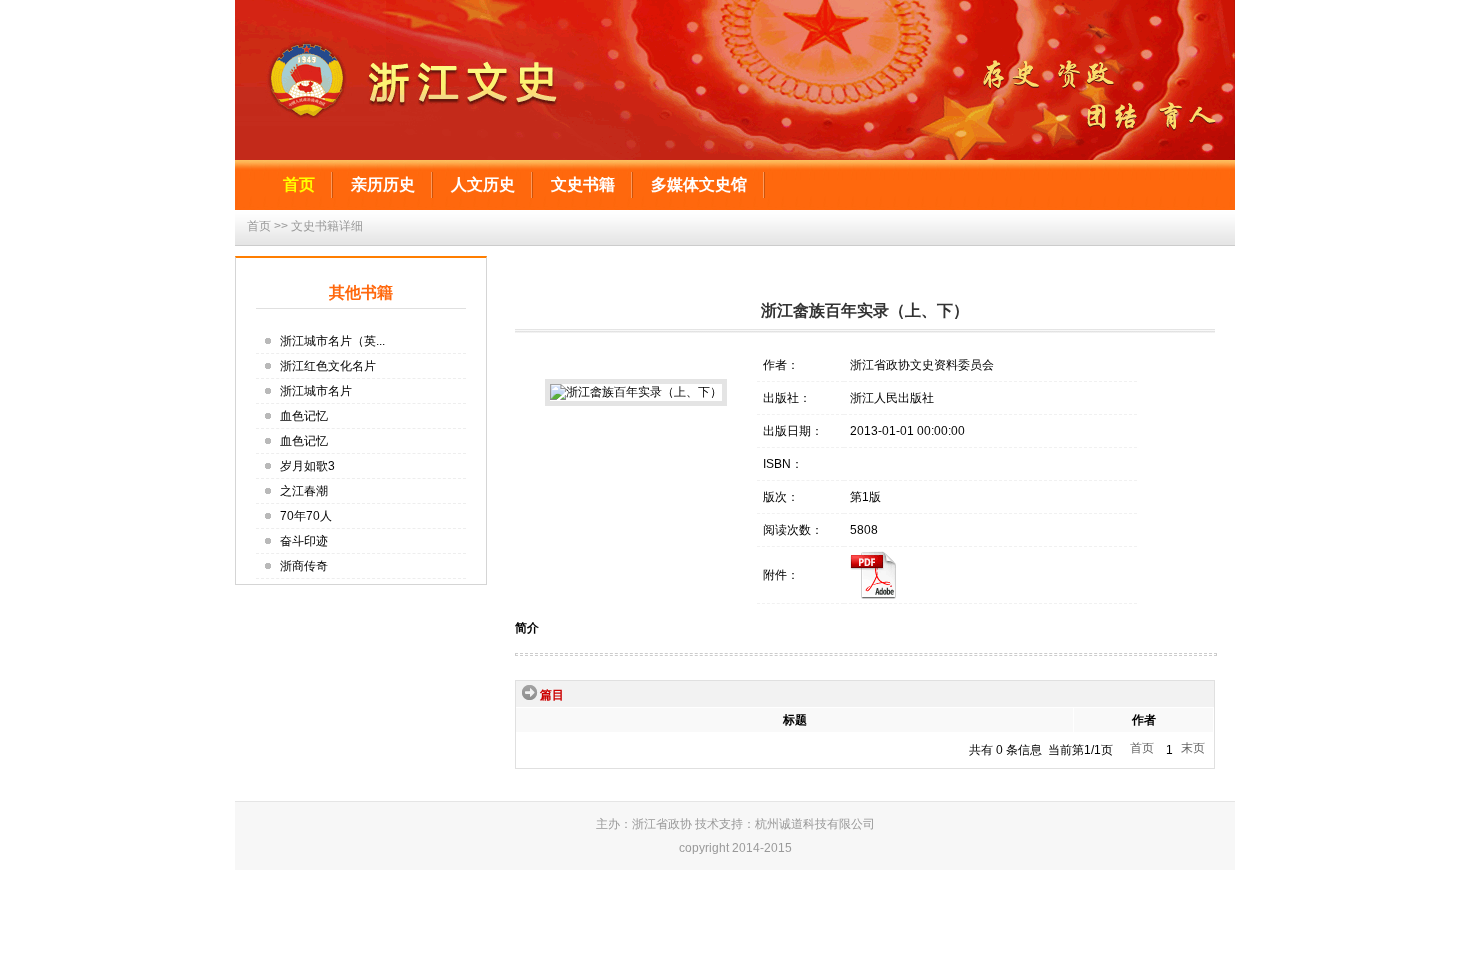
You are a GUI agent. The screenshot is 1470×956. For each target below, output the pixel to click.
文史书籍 (583, 184)
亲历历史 (383, 184)
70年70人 (306, 516)
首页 (299, 184)
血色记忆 (304, 416)
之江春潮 (304, 491)
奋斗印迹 (304, 541)
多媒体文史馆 (699, 184)
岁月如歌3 (307, 466)
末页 (1193, 748)
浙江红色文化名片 (328, 366)
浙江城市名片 (316, 391)
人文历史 (483, 184)
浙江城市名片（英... (332, 341)
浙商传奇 (304, 566)
